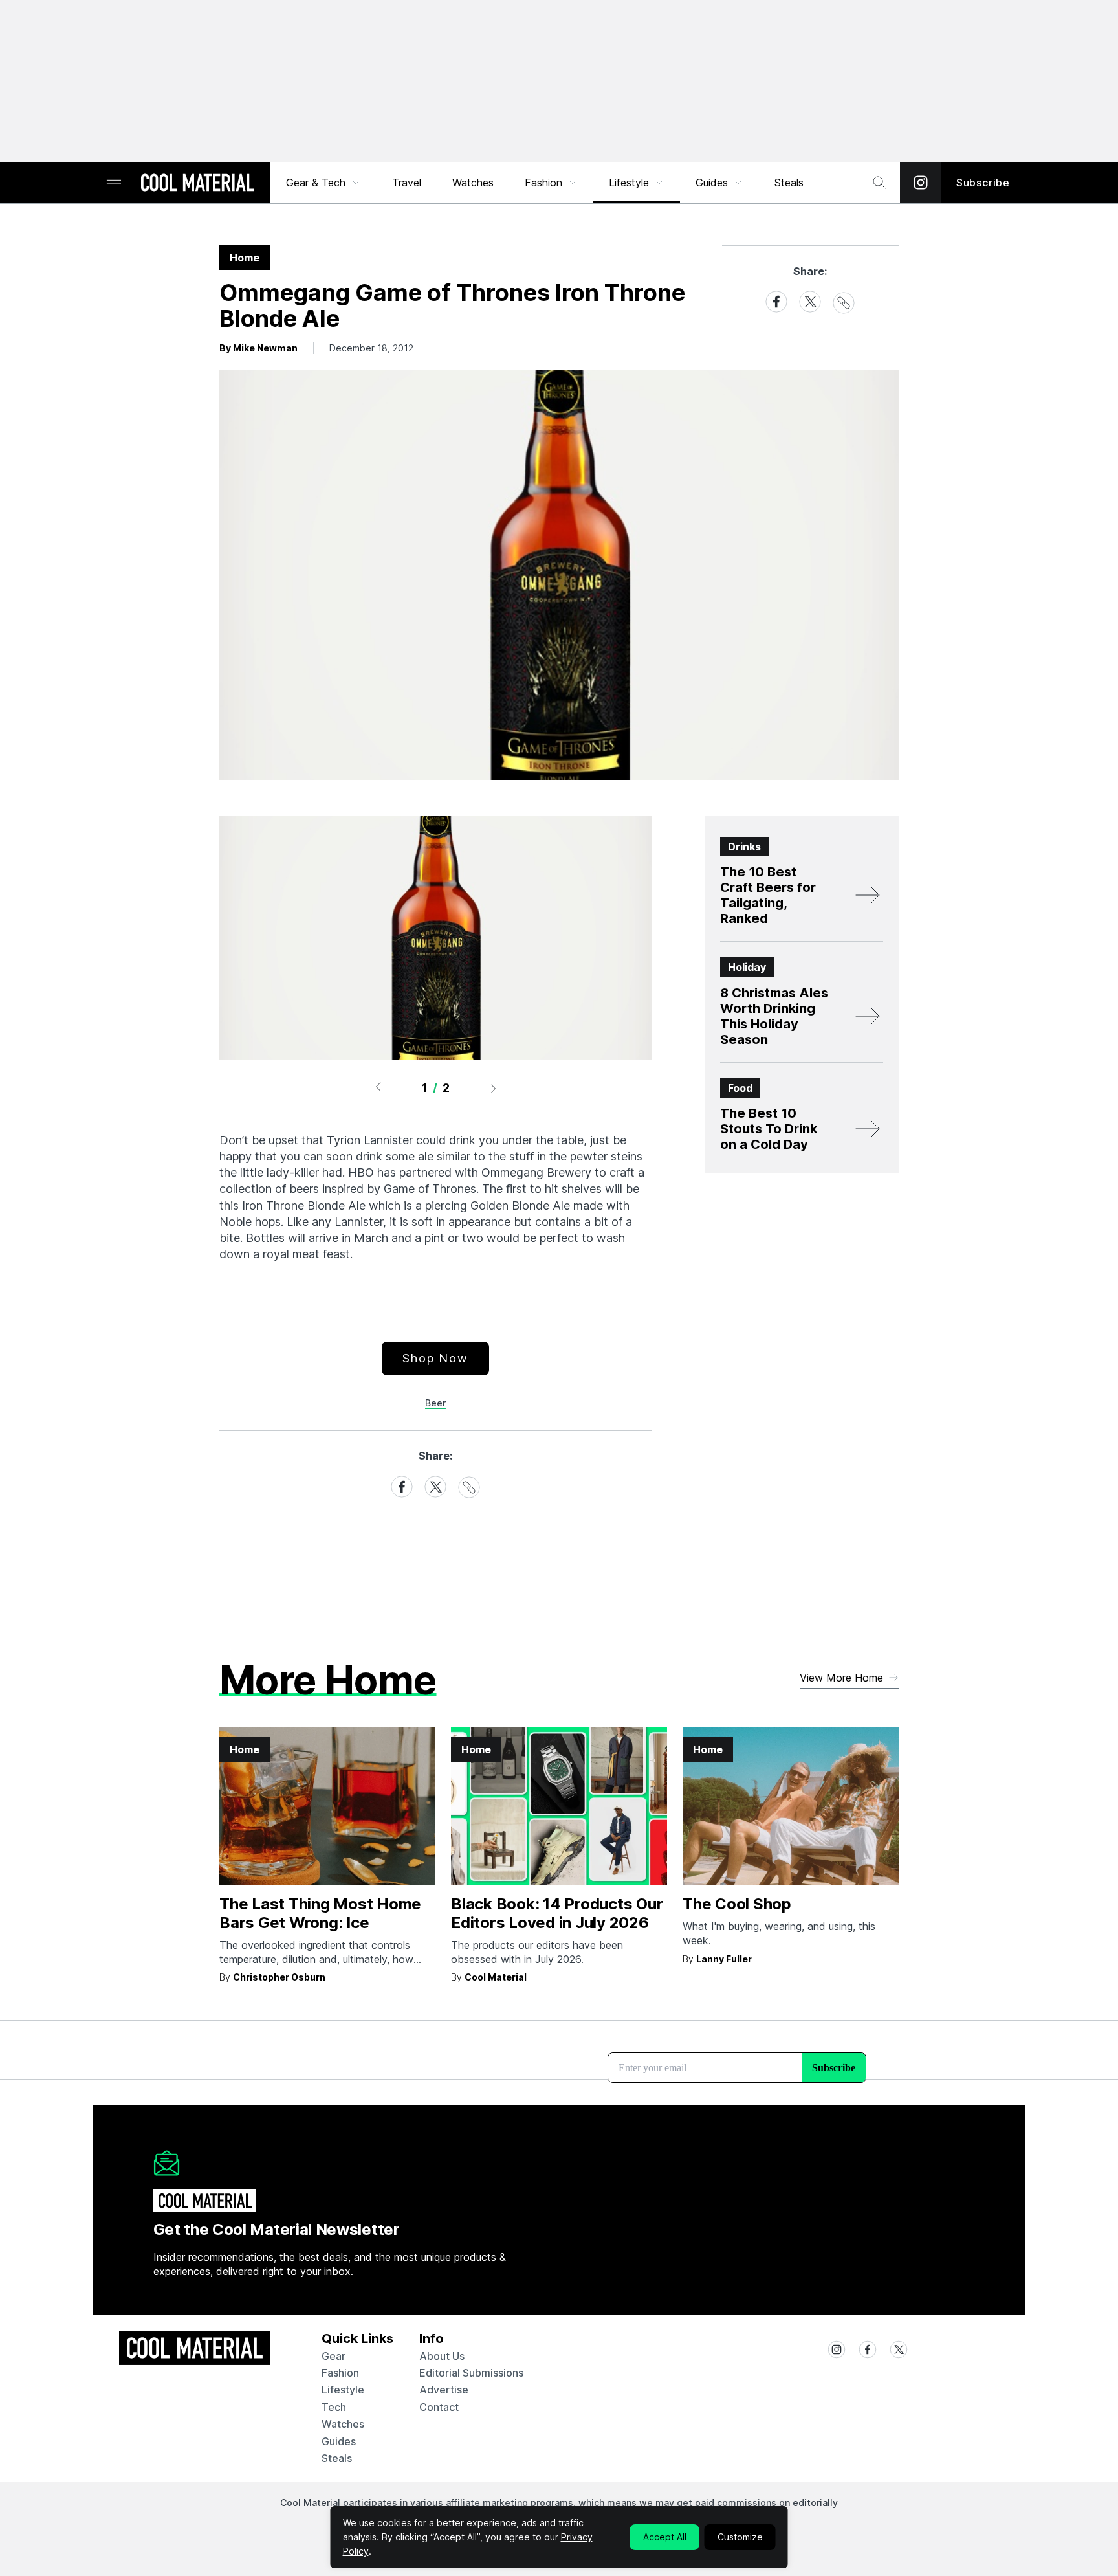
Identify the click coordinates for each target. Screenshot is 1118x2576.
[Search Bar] (879, 183)
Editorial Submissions (471, 2373)
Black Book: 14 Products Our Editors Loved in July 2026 (557, 1913)
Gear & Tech (316, 183)
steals (789, 183)
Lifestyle (629, 183)
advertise (444, 2390)
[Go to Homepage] (197, 184)
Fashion (543, 183)
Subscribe (983, 183)
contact (439, 2407)
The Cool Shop (737, 1904)
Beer (435, 1403)
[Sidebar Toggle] (114, 183)
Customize (740, 2537)
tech (334, 2407)
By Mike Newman (258, 348)
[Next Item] (494, 1088)
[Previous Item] (378, 1088)
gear (334, 2356)
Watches (473, 183)
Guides (712, 183)
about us (442, 2356)
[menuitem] (323, 183)
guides (339, 2441)
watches (343, 2424)
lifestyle (343, 2390)
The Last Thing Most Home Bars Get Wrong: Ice (320, 1913)
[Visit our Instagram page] (921, 183)
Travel (407, 183)
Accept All (665, 2537)
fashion (340, 2373)
